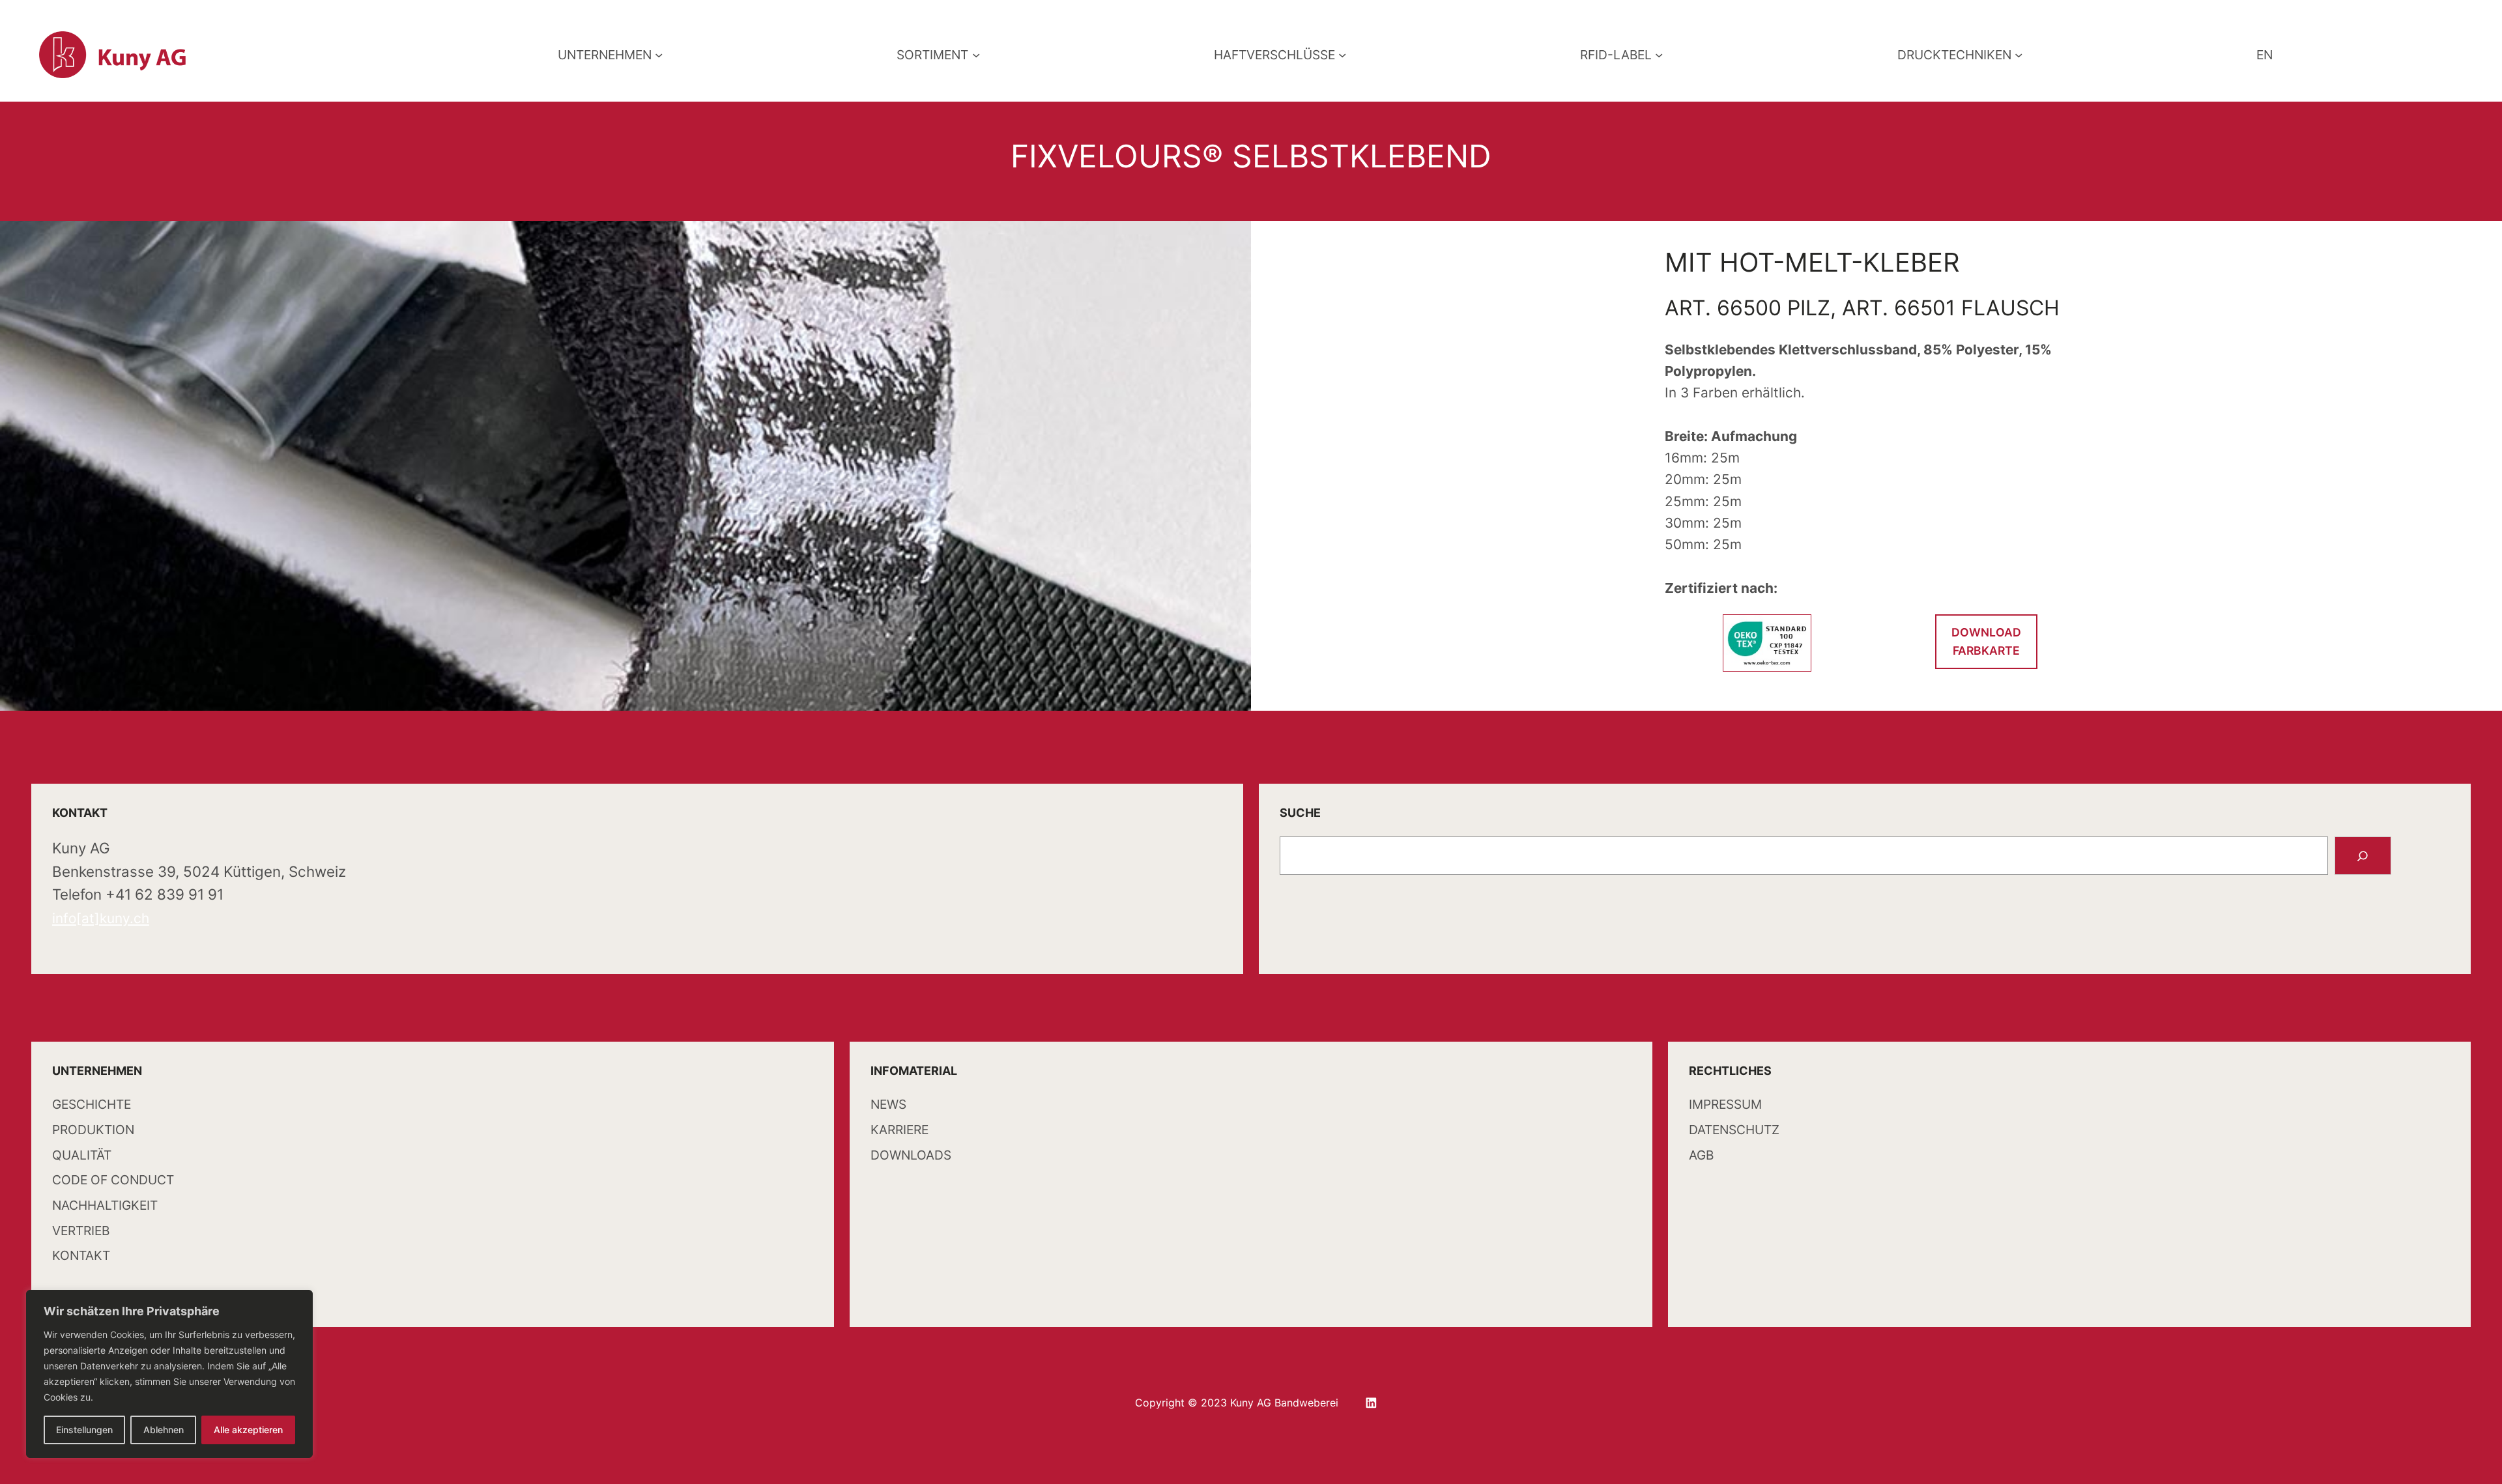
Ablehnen (164, 1430)
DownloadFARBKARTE (1986, 641)
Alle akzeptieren (248, 1430)
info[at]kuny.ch (101, 918)
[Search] (2363, 856)
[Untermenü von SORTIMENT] (976, 55)
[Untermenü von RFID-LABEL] (1659, 55)
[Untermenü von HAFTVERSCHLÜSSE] (1342, 55)
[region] (169, 1374)
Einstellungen (84, 1430)
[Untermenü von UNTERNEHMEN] (659, 55)
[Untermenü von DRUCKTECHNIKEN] (2019, 55)
